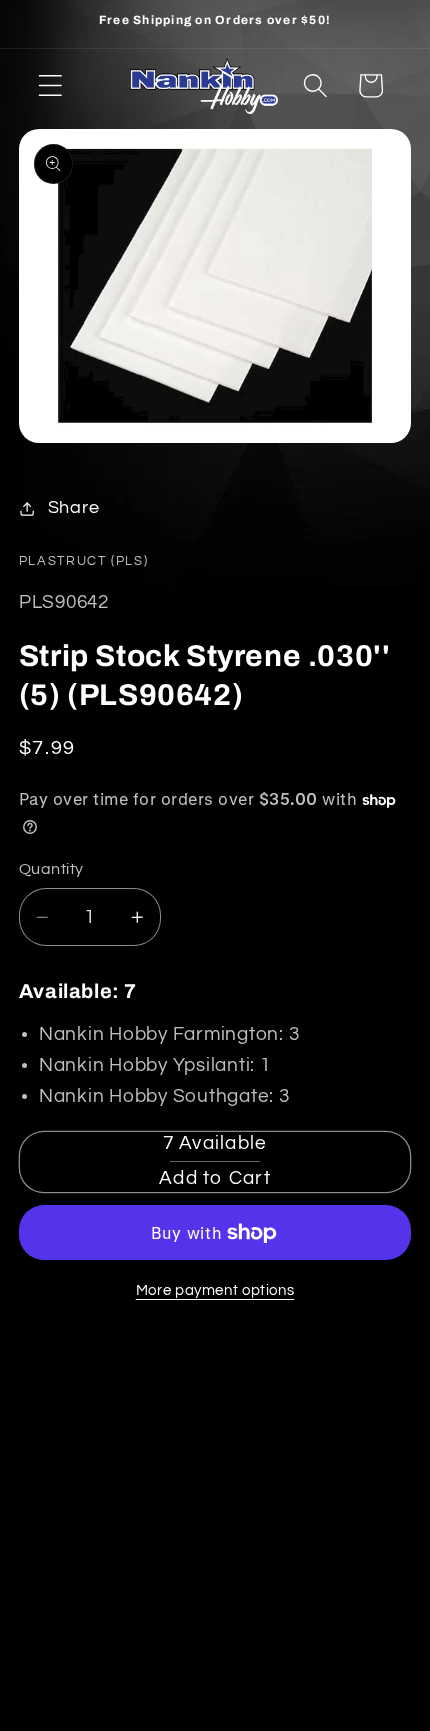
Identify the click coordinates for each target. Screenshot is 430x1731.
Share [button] (74, 508)
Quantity (51, 869)
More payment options (215, 1290)
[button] (50, 85)
